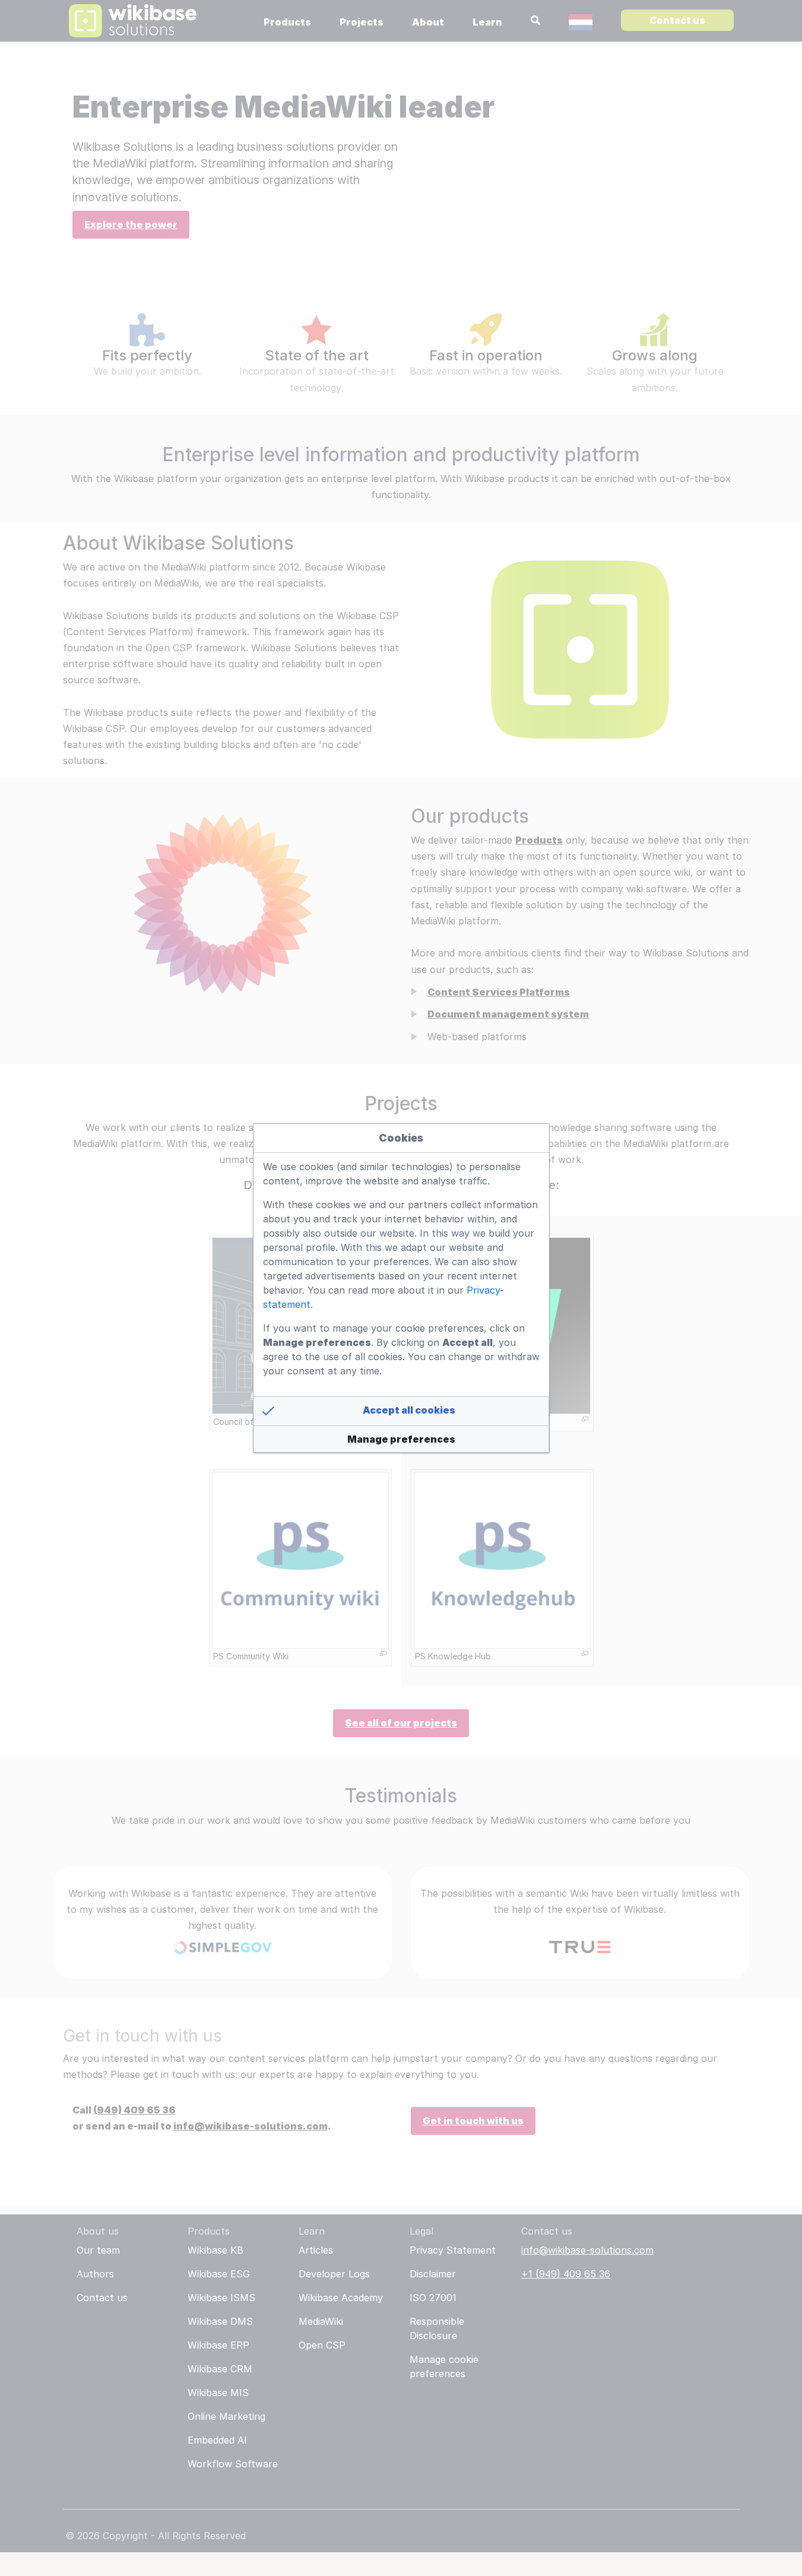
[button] (401, 1411)
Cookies (401, 1138)
